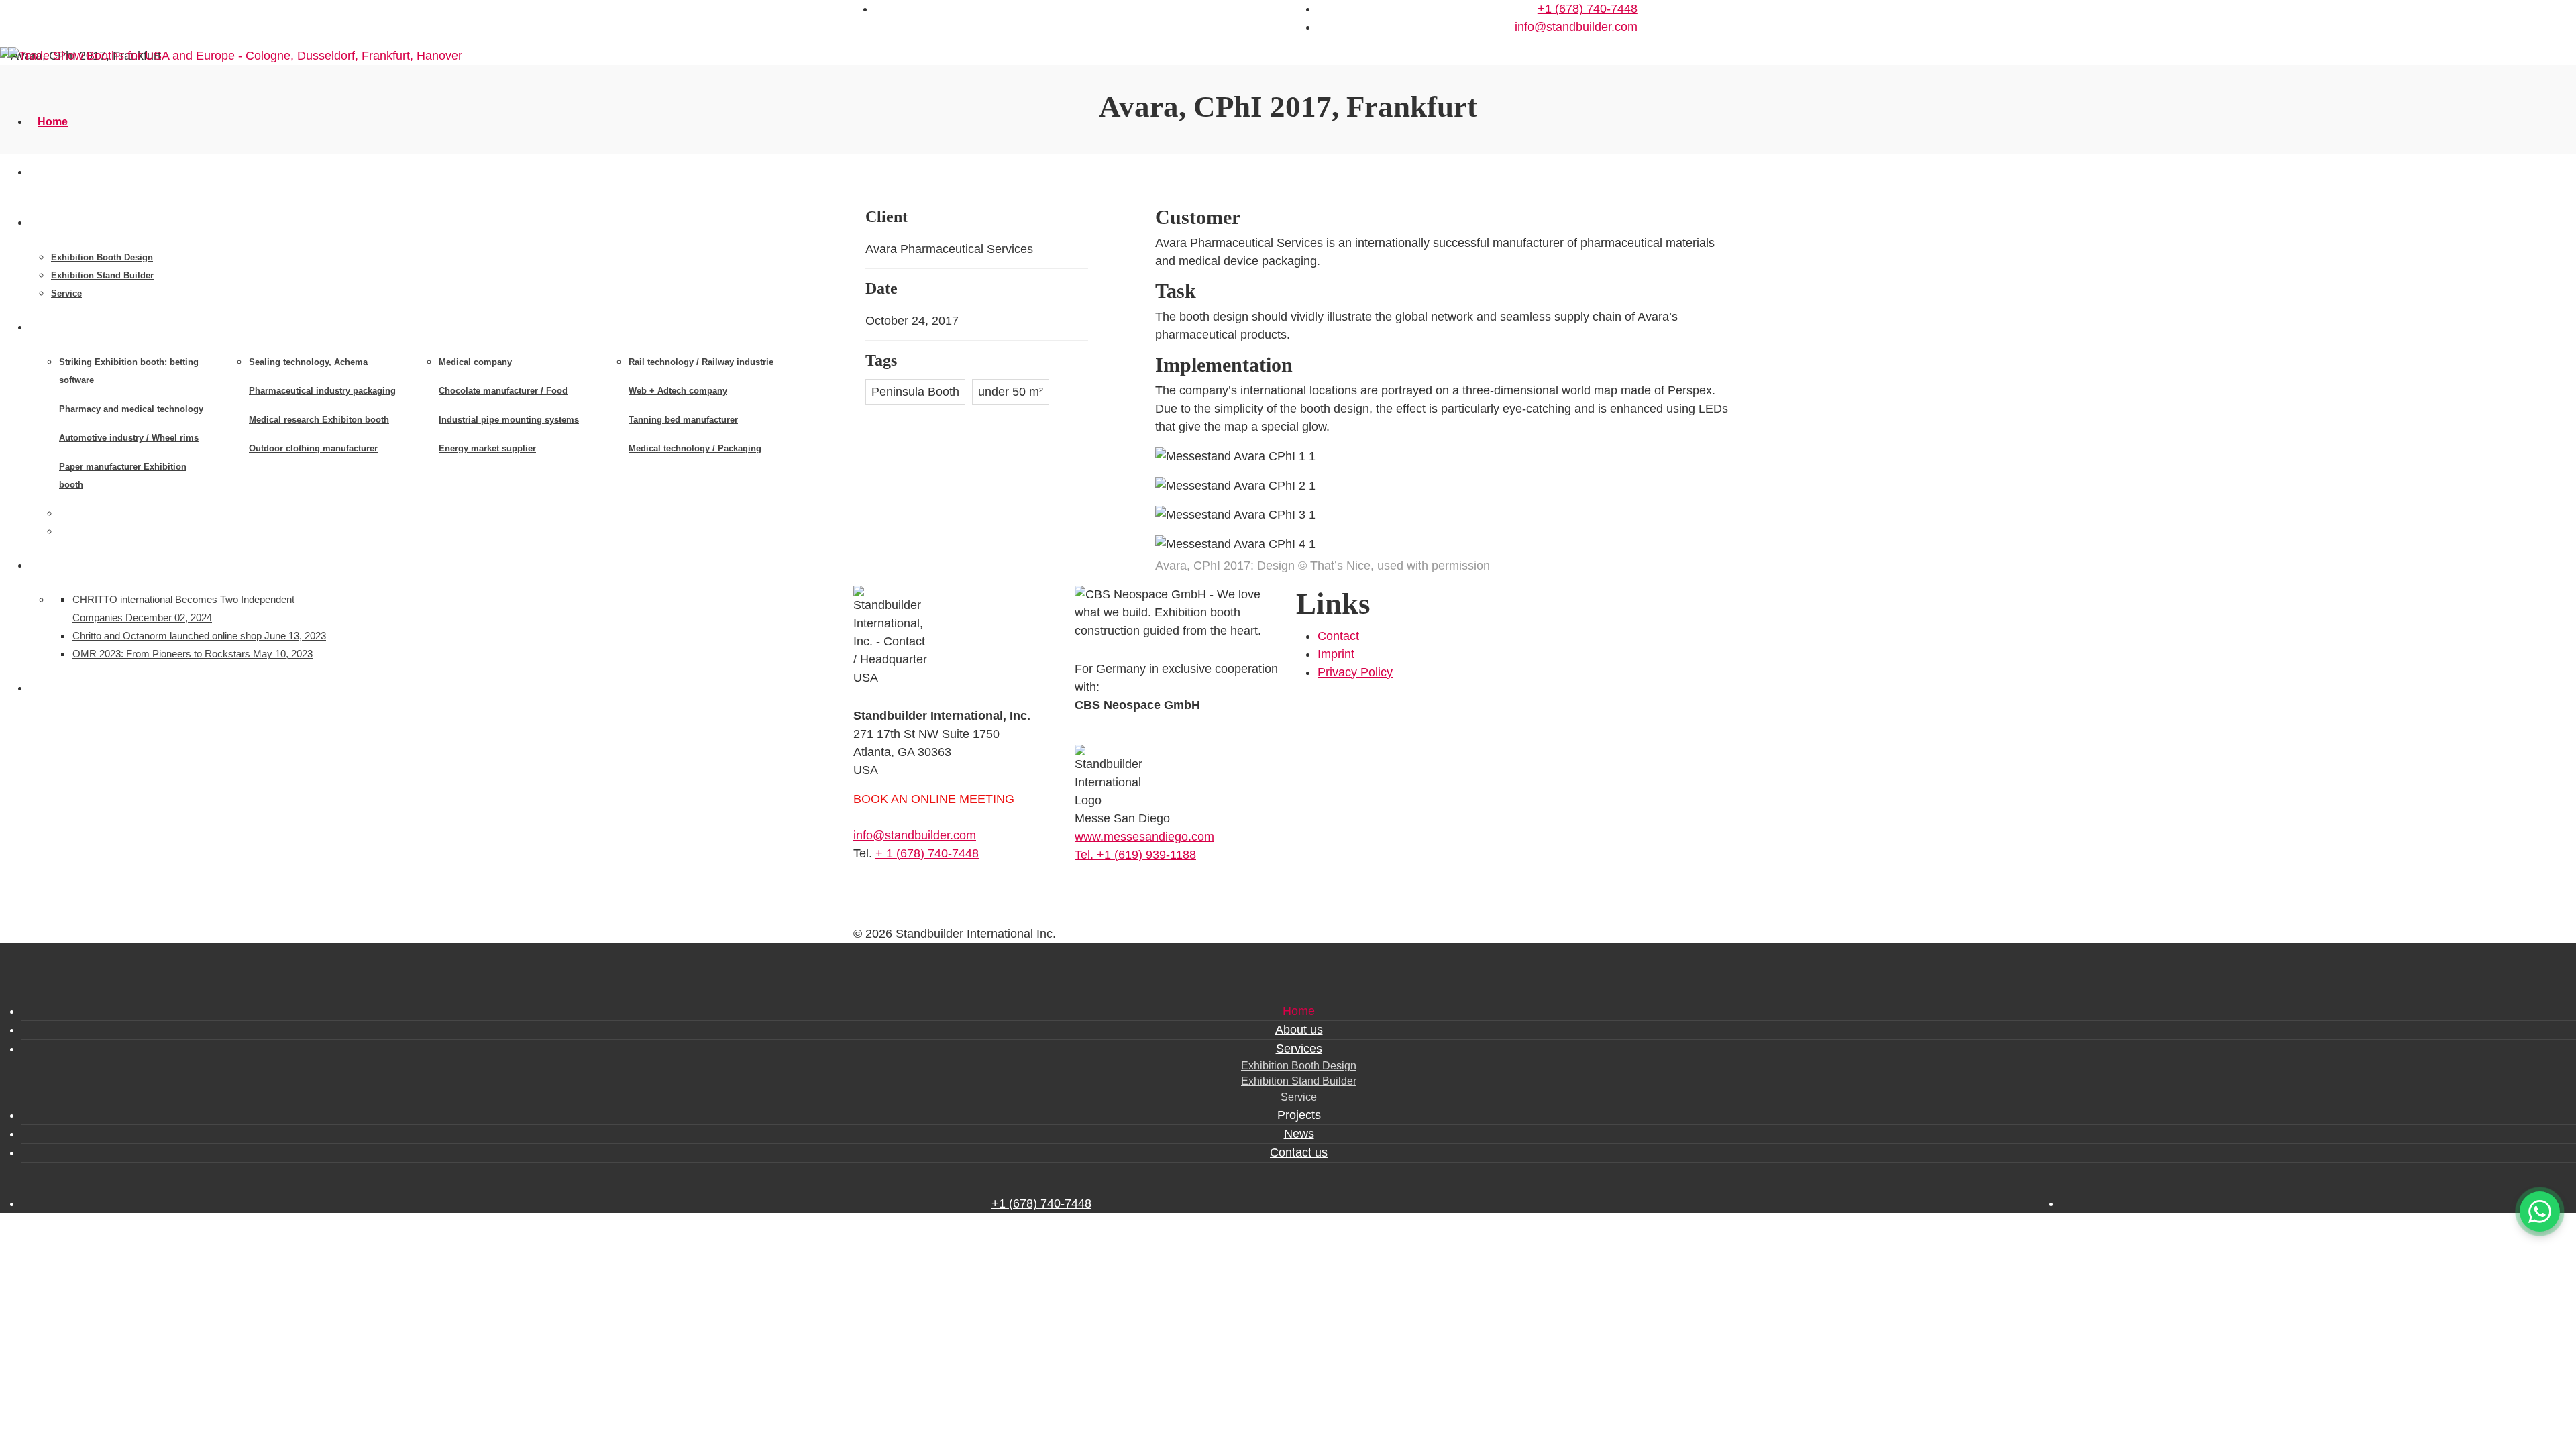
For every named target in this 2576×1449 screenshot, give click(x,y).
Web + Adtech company (678, 391)
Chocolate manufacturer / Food (503, 391)
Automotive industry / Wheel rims (129, 438)
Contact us (65, 688)
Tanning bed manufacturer (683, 420)
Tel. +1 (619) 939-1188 (1135, 855)
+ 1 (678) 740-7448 (927, 853)
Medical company (475, 362)
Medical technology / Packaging (695, 448)
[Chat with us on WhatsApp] (2540, 1212)
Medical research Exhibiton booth (319, 420)
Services (60, 222)
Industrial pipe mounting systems (509, 420)
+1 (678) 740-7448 (1588, 9)
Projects (59, 327)
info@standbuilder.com (1576, 27)
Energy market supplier (487, 448)
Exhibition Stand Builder (102, 275)
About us (61, 172)
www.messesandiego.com (1144, 837)
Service (66, 293)
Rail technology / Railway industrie (701, 362)
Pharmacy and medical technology (131, 409)
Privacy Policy (1355, 672)
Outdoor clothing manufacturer (313, 448)
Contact (1338, 636)
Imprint (1336, 654)
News (52, 565)
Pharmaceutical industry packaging (322, 391)
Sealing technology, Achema (308, 362)
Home (53, 122)
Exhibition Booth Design (102, 257)
